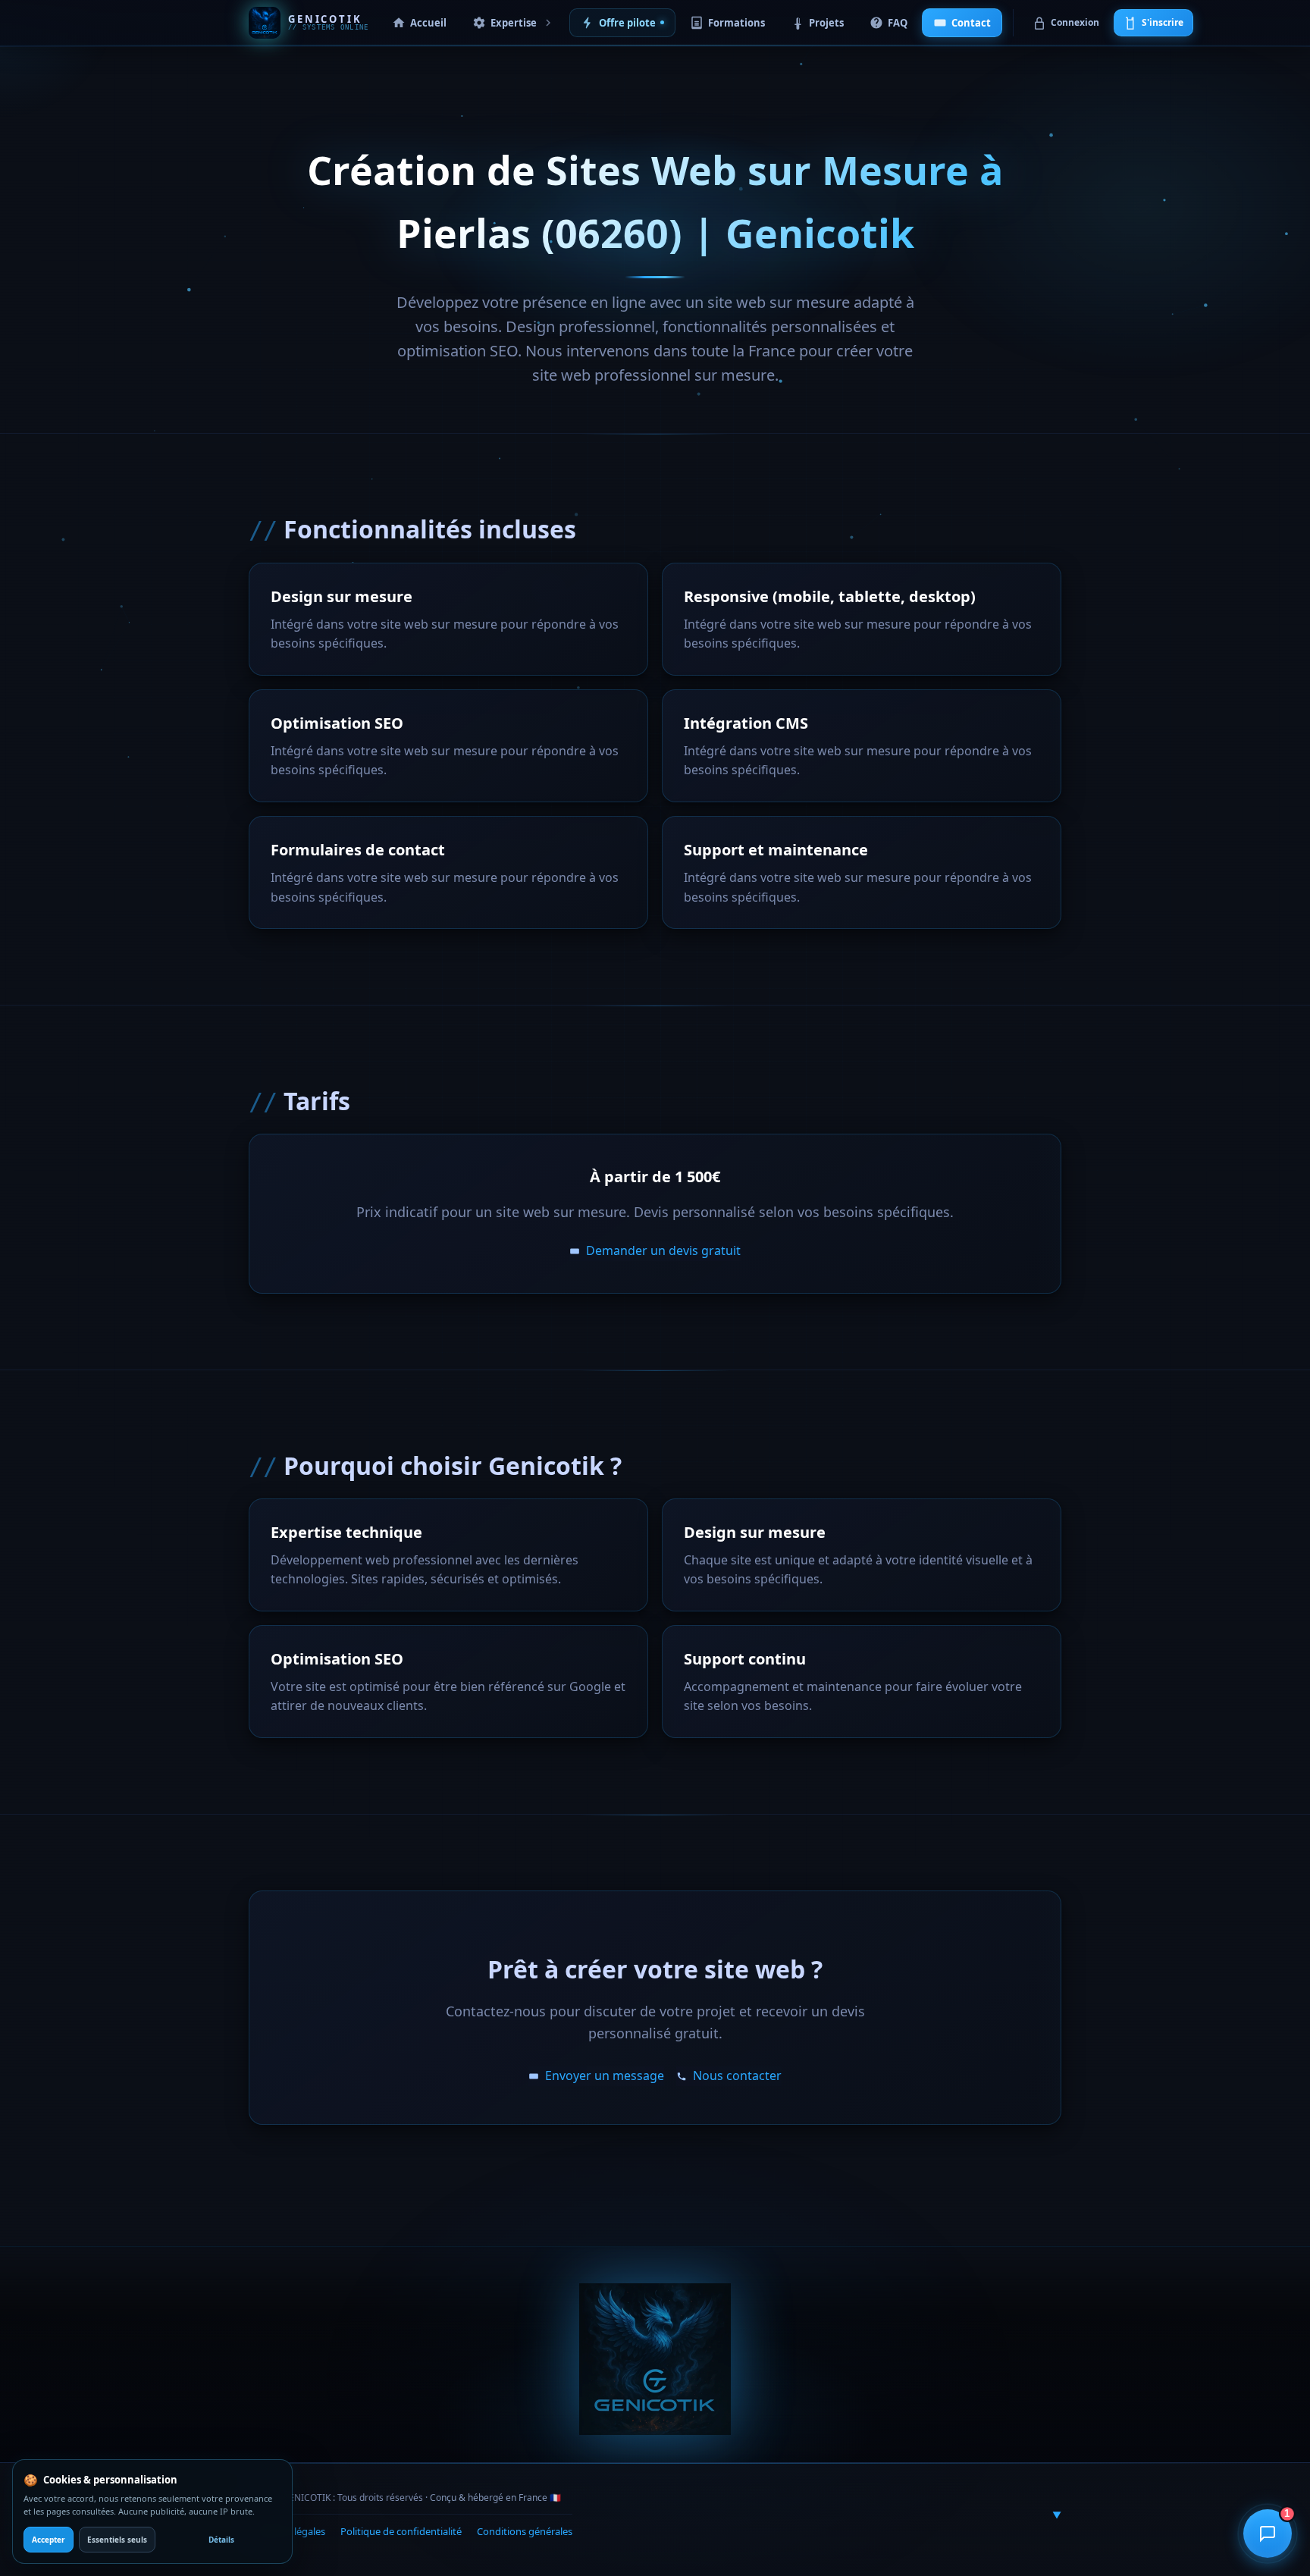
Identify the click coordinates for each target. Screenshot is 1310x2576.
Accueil (428, 23)
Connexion (1075, 22)
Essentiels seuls (117, 2540)
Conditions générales (525, 2531)
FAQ (898, 23)
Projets (826, 23)
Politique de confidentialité (401, 2531)
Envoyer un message (605, 2076)
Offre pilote (627, 23)
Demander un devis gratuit (663, 1250)
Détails (221, 2540)
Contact (971, 23)
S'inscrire (1163, 22)
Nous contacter (737, 2076)
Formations (736, 23)
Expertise (514, 23)
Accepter (49, 2540)
